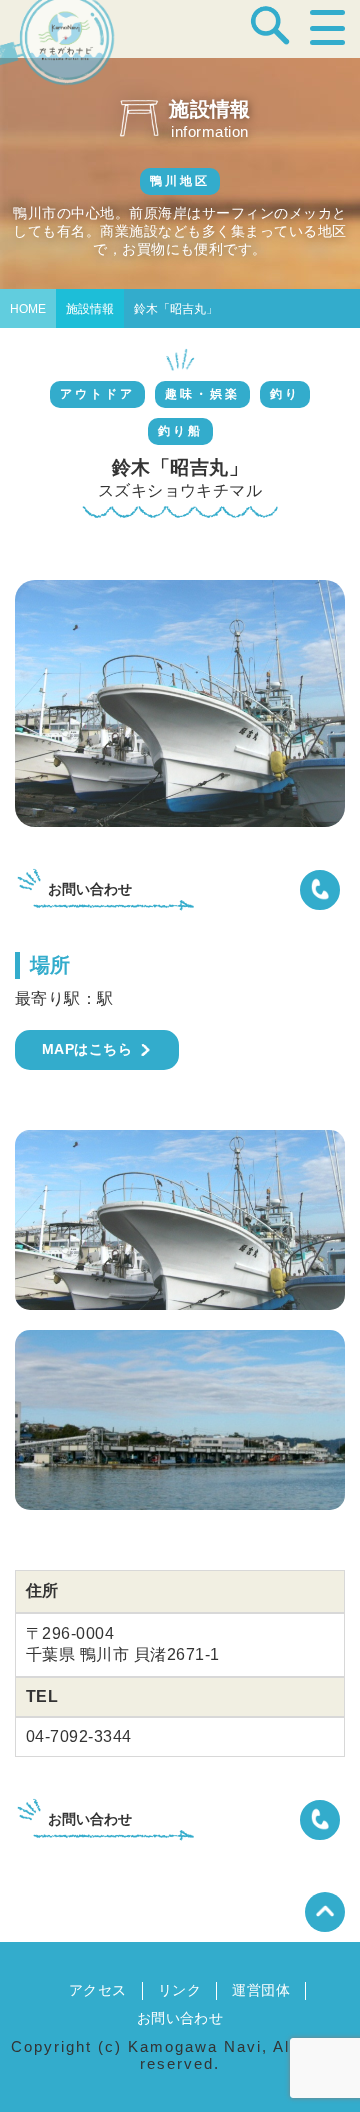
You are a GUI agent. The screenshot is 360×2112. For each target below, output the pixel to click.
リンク (179, 1990)
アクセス (98, 1990)
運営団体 (261, 1990)
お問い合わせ (180, 2018)
